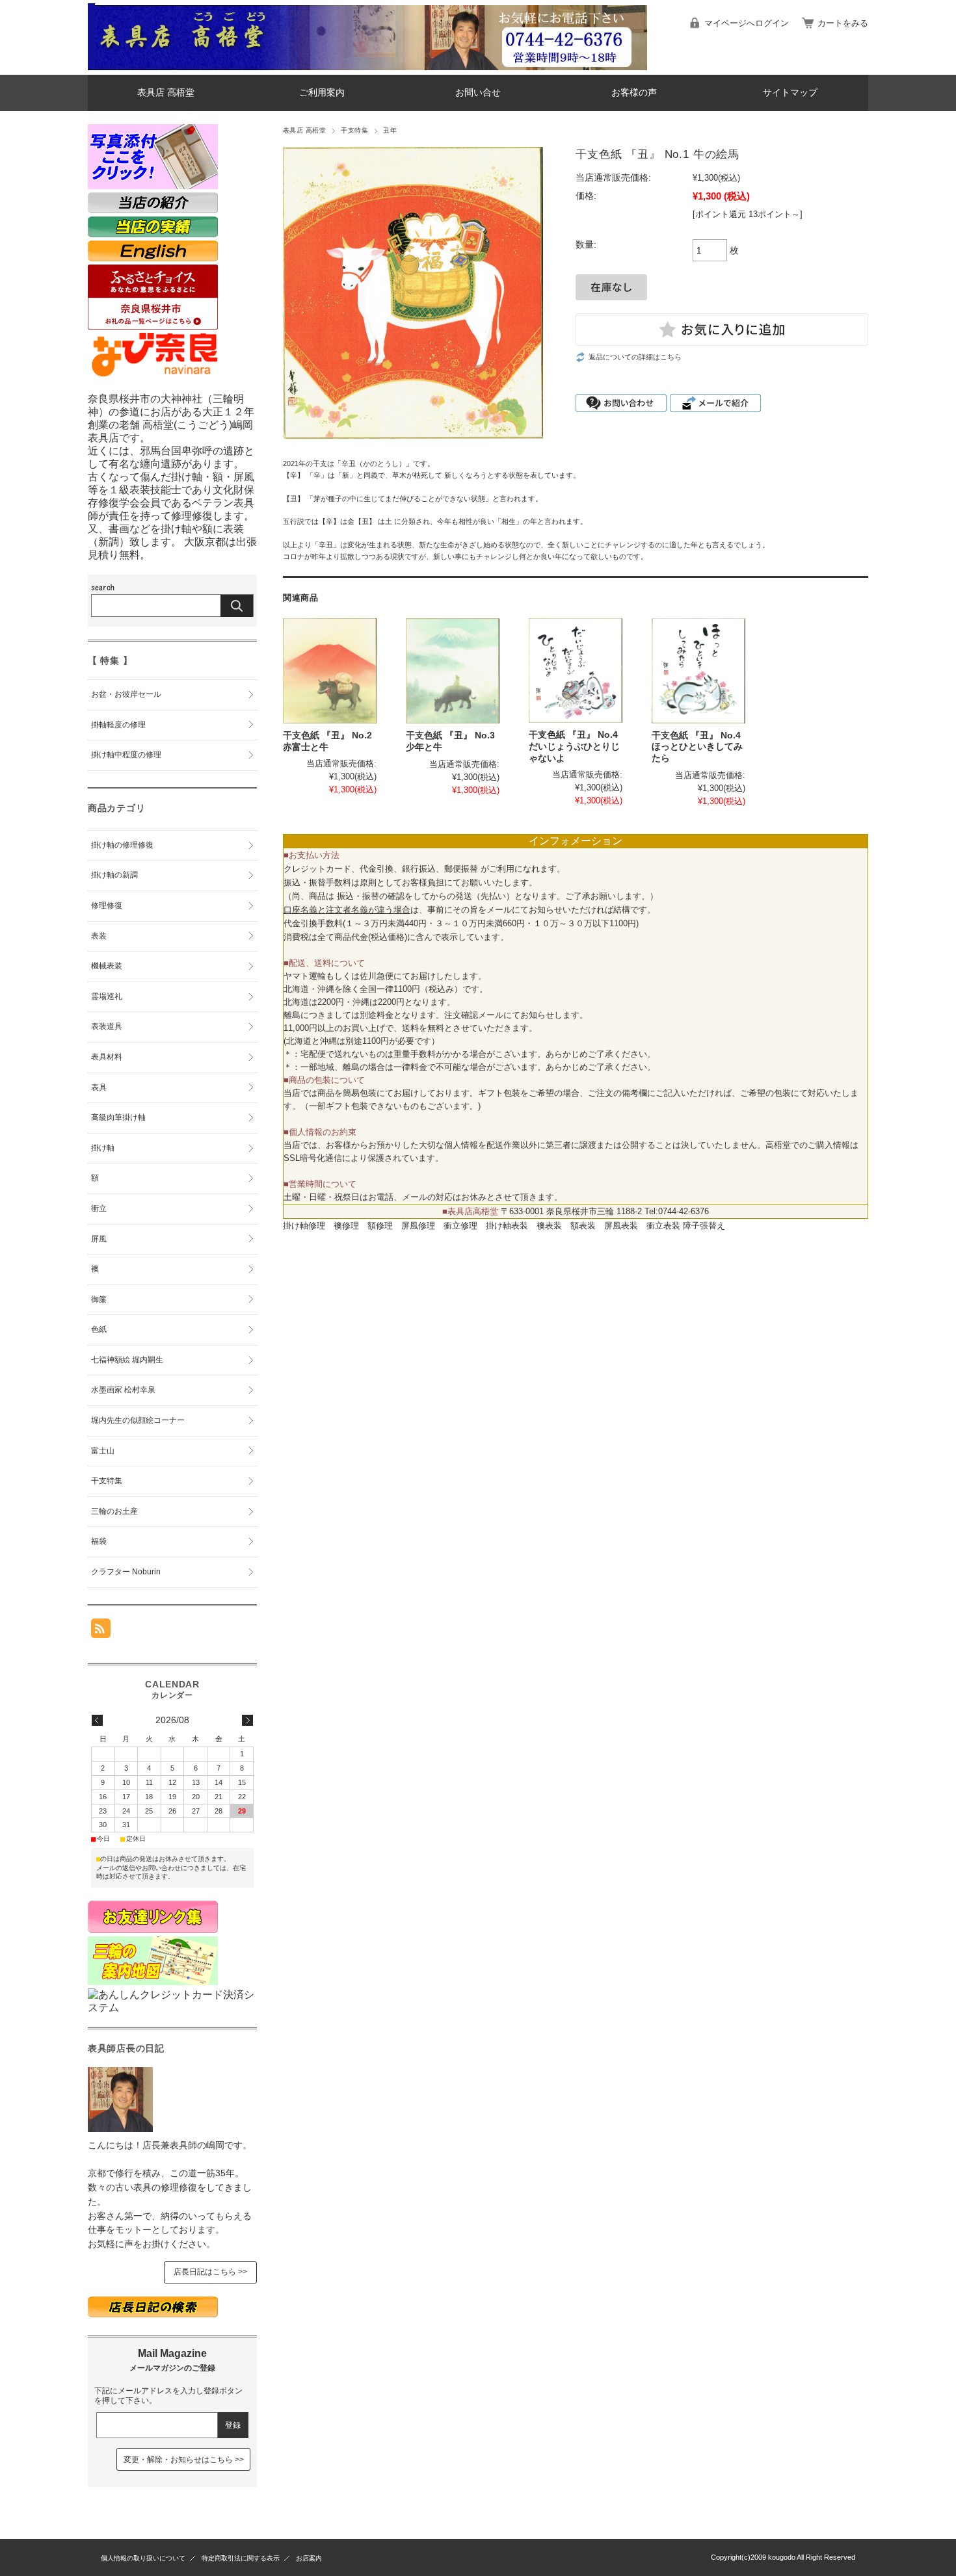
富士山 (103, 1451)
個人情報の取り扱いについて (143, 2558)
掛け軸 (103, 1148)
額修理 (380, 1226)
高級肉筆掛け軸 (118, 1117)
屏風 (99, 1239)
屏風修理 (418, 1226)
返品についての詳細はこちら (635, 357)
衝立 (99, 1208)
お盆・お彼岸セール (126, 694)
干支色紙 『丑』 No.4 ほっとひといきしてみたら (697, 747)
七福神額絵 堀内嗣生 (127, 1360)
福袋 (99, 1541)
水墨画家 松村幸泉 (123, 1390)
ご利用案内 (322, 93)
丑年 (390, 130)
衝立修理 (460, 1226)
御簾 (99, 1299)
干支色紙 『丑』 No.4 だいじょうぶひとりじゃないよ (574, 746)
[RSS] (101, 1631)
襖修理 (346, 1226)
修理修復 (107, 905)
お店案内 (309, 2558)
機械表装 (107, 966)
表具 (99, 1087)
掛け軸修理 (304, 1226)
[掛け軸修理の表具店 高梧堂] (91, 65)
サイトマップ (790, 93)
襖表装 (549, 1226)
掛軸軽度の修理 (118, 725)
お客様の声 (634, 93)
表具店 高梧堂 (166, 93)
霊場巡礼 (107, 996)
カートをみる (843, 23)
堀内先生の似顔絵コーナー (138, 1420)
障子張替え (704, 1226)
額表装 (583, 1226)
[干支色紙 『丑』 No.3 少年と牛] (453, 671)
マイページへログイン (747, 23)
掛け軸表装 (507, 1226)
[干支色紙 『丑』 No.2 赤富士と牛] (330, 671)
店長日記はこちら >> (210, 2272)
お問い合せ (478, 93)
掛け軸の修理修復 (122, 845)
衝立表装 (663, 1226)
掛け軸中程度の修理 (126, 755)
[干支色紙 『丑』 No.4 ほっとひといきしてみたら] (698, 671)
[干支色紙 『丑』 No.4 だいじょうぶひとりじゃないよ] (576, 670)
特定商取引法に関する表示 (241, 2558)
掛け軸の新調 (114, 875)
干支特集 (354, 130)
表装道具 (107, 1026)
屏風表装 (621, 1226)
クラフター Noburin (126, 1572)
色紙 (99, 1329)
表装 (99, 936)
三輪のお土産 (114, 1511)
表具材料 (107, 1057)
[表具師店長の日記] (120, 2128)
